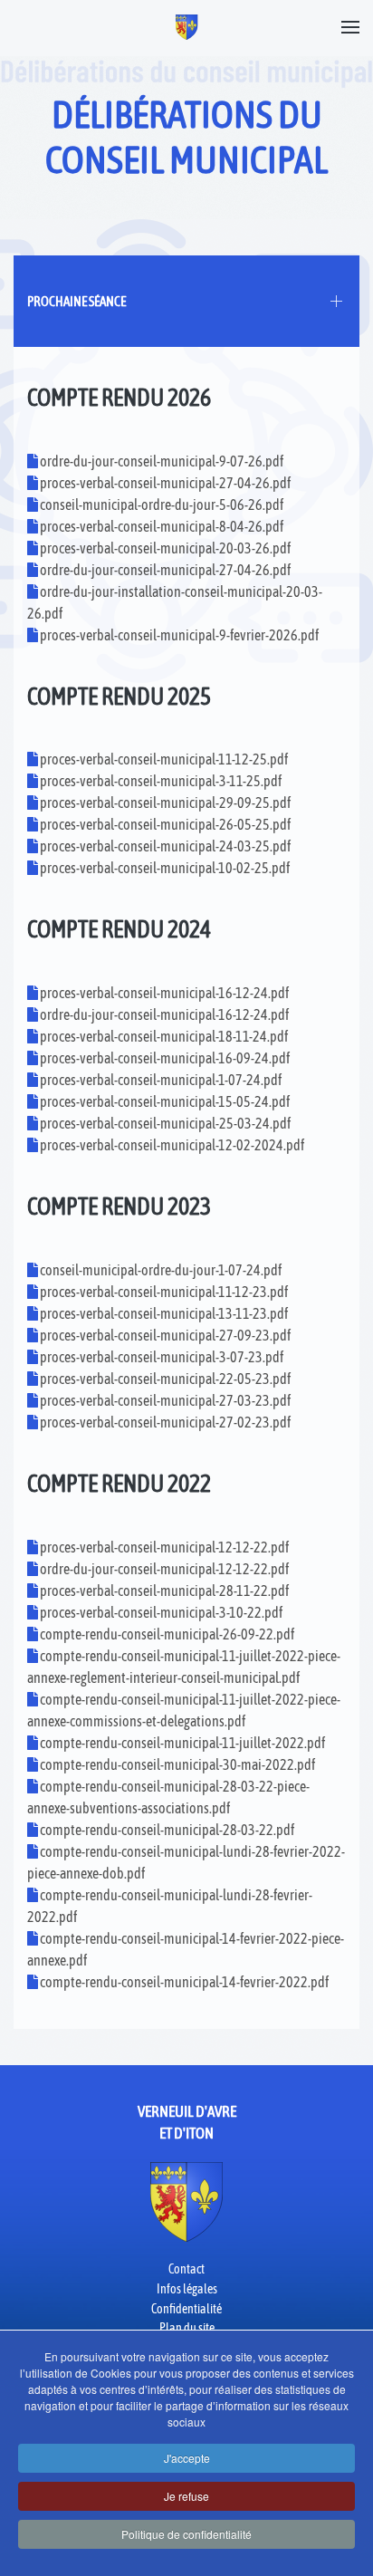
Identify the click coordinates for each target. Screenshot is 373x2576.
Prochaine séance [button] (77, 301)
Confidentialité (186, 2309)
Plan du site (187, 2328)
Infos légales (187, 2289)
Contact (186, 2269)
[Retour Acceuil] (187, 27)
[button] (350, 27)
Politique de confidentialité (186, 2534)
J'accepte (187, 2458)
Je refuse (186, 2496)
